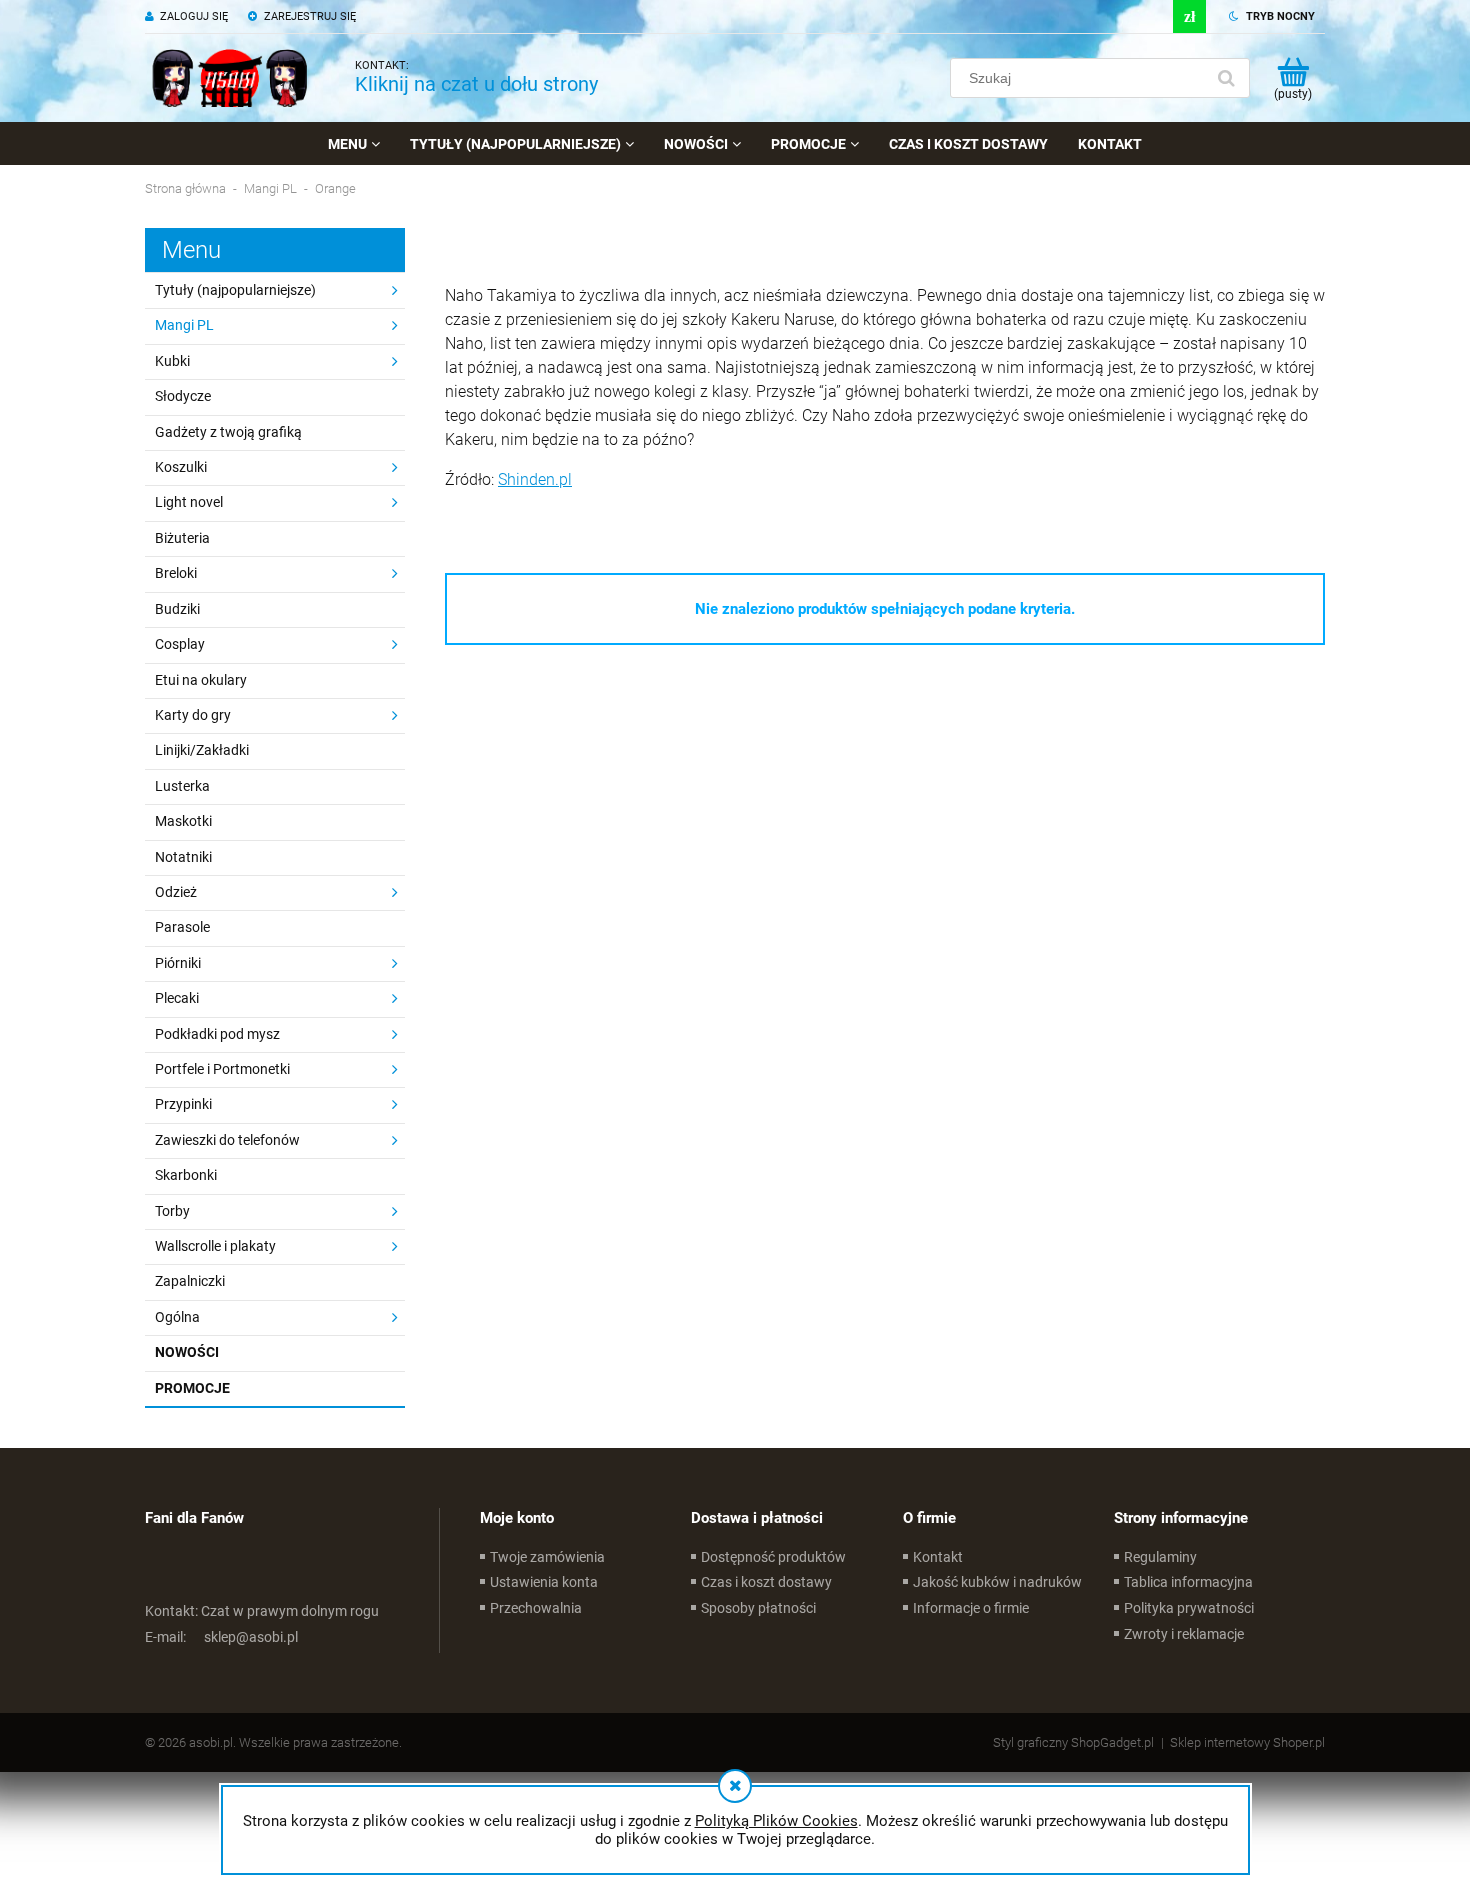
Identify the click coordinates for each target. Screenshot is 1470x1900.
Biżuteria (182, 538)
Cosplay (180, 644)
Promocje (192, 1388)
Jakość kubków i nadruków (997, 1582)
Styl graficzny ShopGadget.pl (1073, 1742)
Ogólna (177, 1317)
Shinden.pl (535, 479)
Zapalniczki (190, 1281)
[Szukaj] (1226, 78)
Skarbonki (186, 1175)
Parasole (182, 927)
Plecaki (177, 998)
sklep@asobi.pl (221, 1637)
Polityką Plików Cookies (776, 1821)
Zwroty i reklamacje (1184, 1634)
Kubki (172, 361)
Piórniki (178, 963)
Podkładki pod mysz (217, 1034)
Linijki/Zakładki (202, 750)
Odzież (176, 892)
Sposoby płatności (758, 1608)
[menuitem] (354, 144)
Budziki (177, 609)
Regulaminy (1160, 1557)
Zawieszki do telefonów (227, 1140)
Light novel (189, 502)
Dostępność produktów (773, 1557)
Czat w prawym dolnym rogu (262, 1611)
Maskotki (183, 821)
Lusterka (182, 786)
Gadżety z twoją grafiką (228, 432)
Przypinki (183, 1104)
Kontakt (938, 1557)
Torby (172, 1211)
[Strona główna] (230, 78)
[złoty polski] (1189, 16)
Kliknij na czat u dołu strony (476, 84)
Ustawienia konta (544, 1582)
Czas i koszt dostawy (766, 1582)
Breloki (176, 573)
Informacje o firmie (971, 1608)
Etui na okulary (201, 680)
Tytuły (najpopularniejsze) (235, 290)
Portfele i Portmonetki (222, 1069)
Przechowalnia (536, 1608)
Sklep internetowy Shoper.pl (1247, 1742)
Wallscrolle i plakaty (215, 1246)
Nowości (187, 1352)
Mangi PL (184, 325)
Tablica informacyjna (1188, 1582)
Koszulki (181, 467)
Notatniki (183, 857)
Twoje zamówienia (547, 1557)
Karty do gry (193, 715)
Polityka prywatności (1189, 1608)
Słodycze (183, 396)
